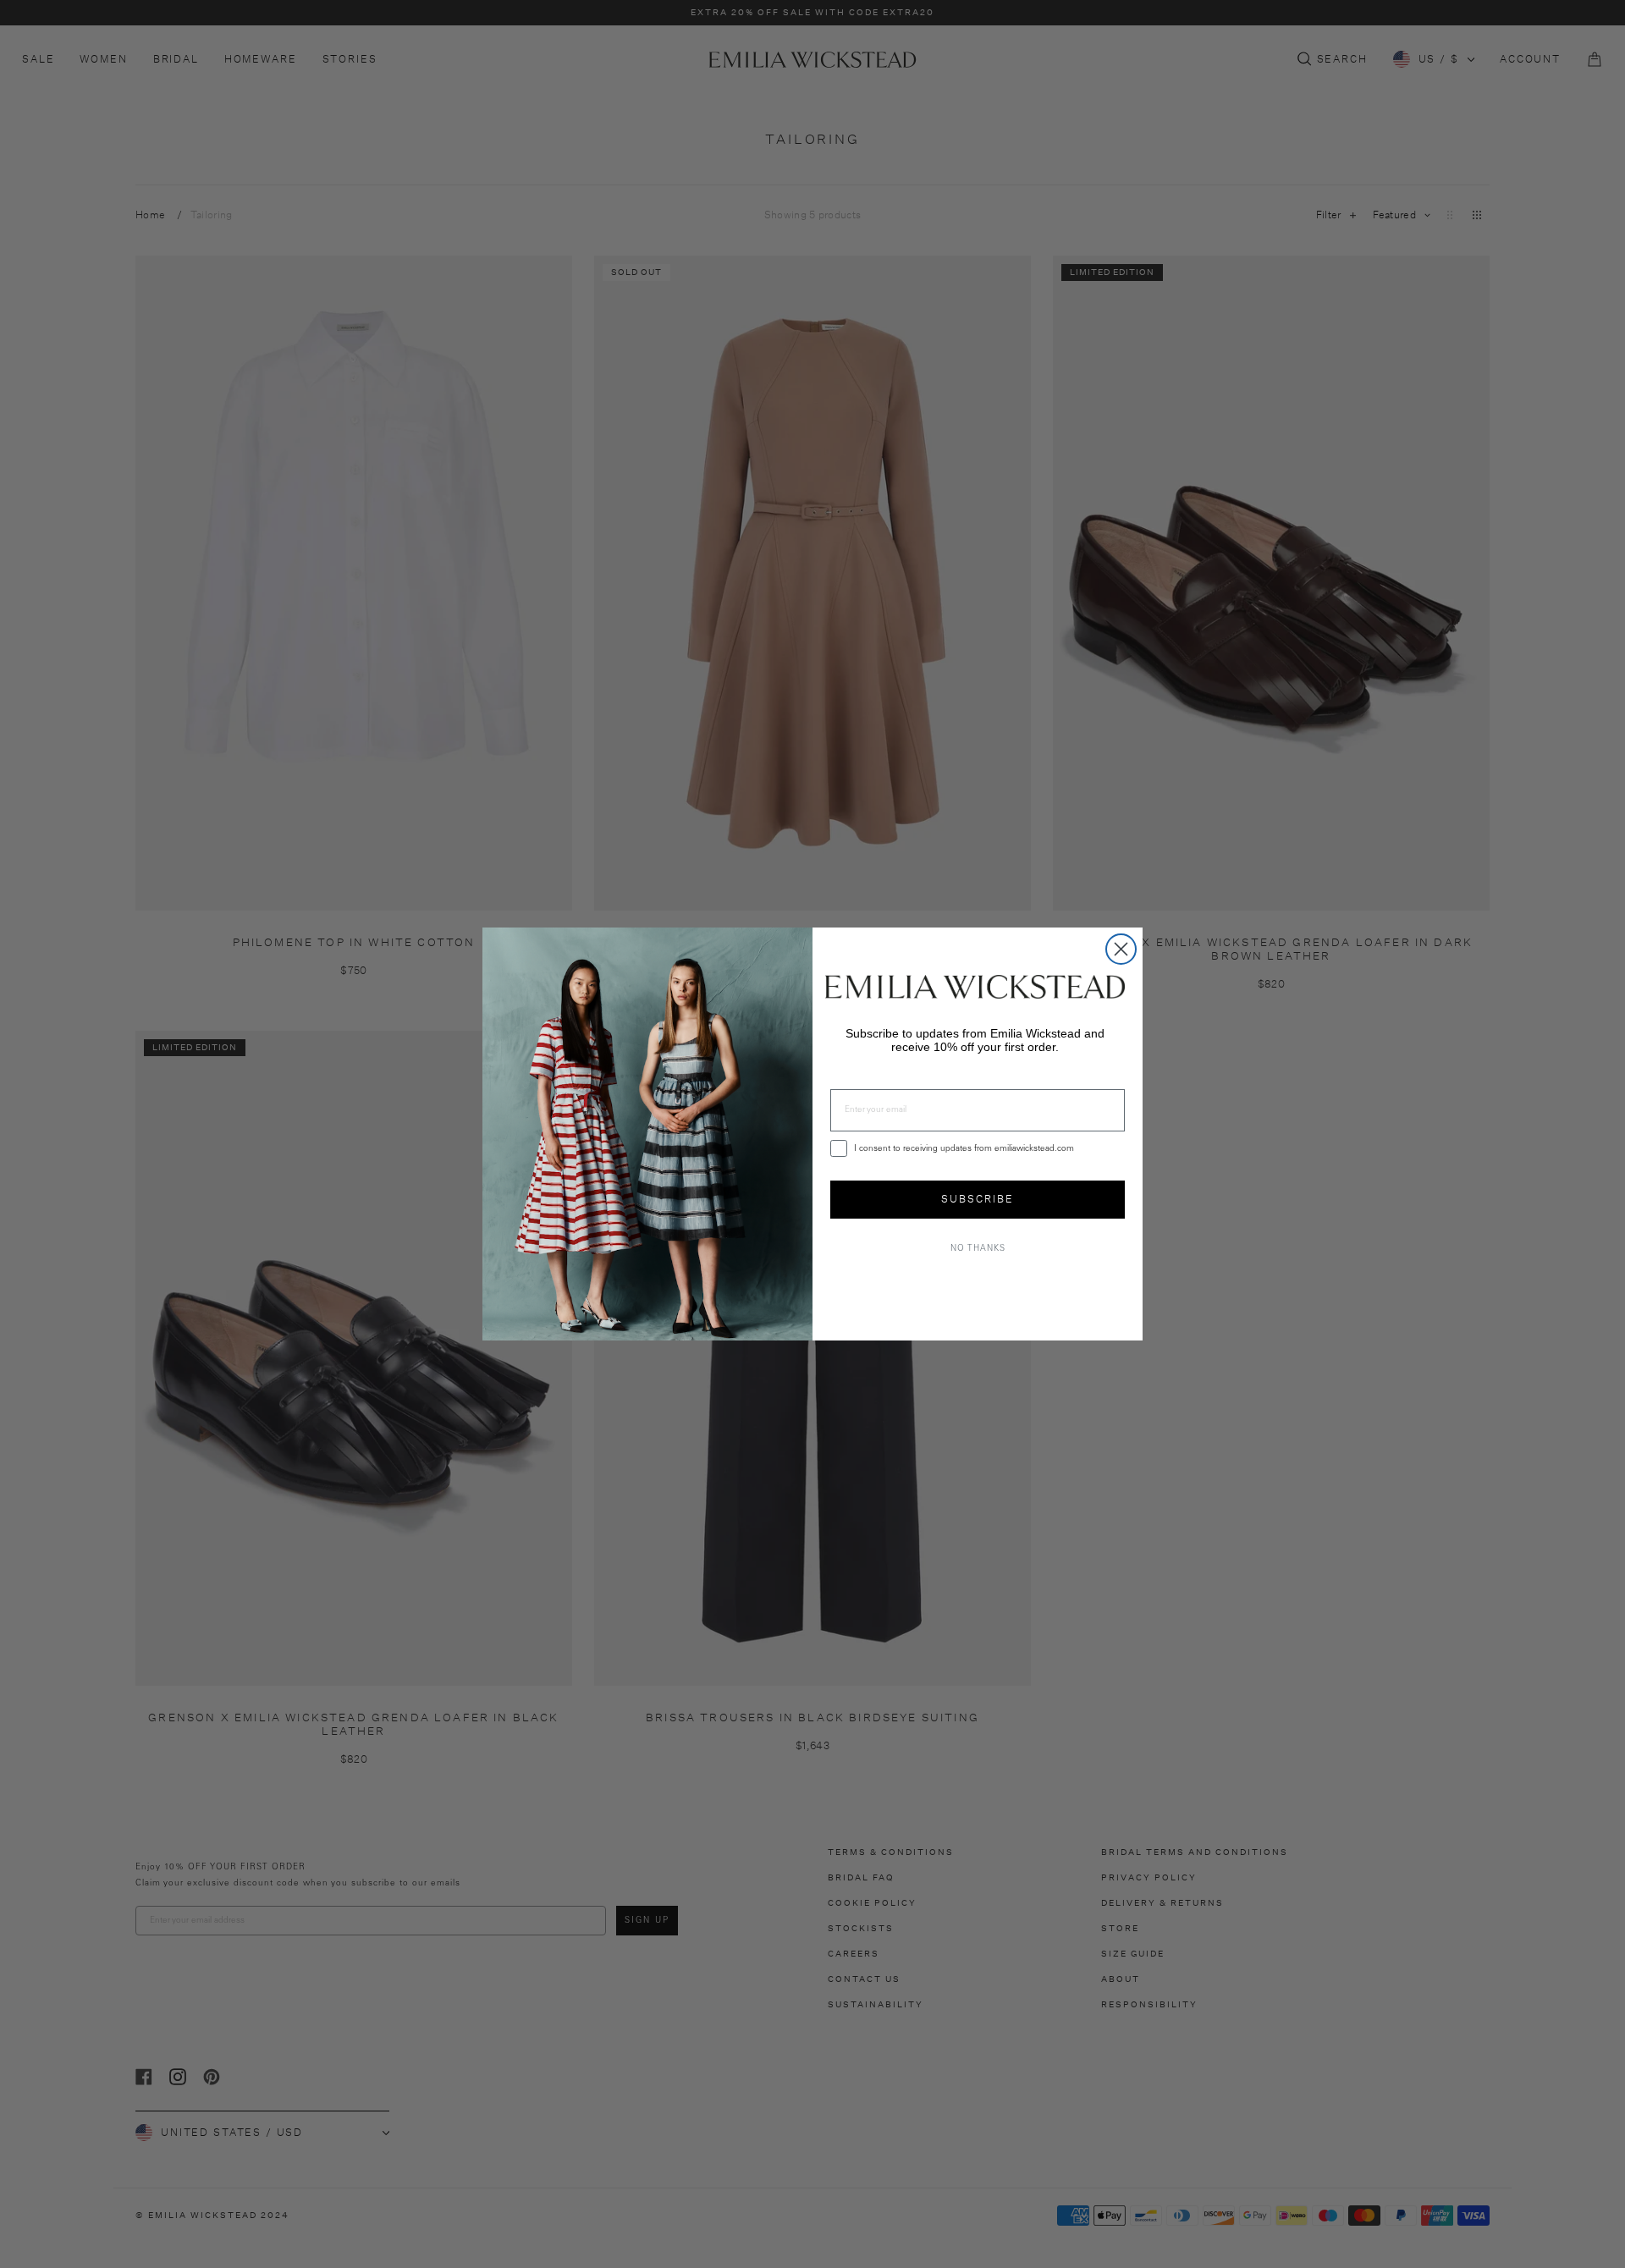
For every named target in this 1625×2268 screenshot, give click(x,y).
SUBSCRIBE (978, 1199)
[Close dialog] (1121, 949)
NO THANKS (978, 1249)
